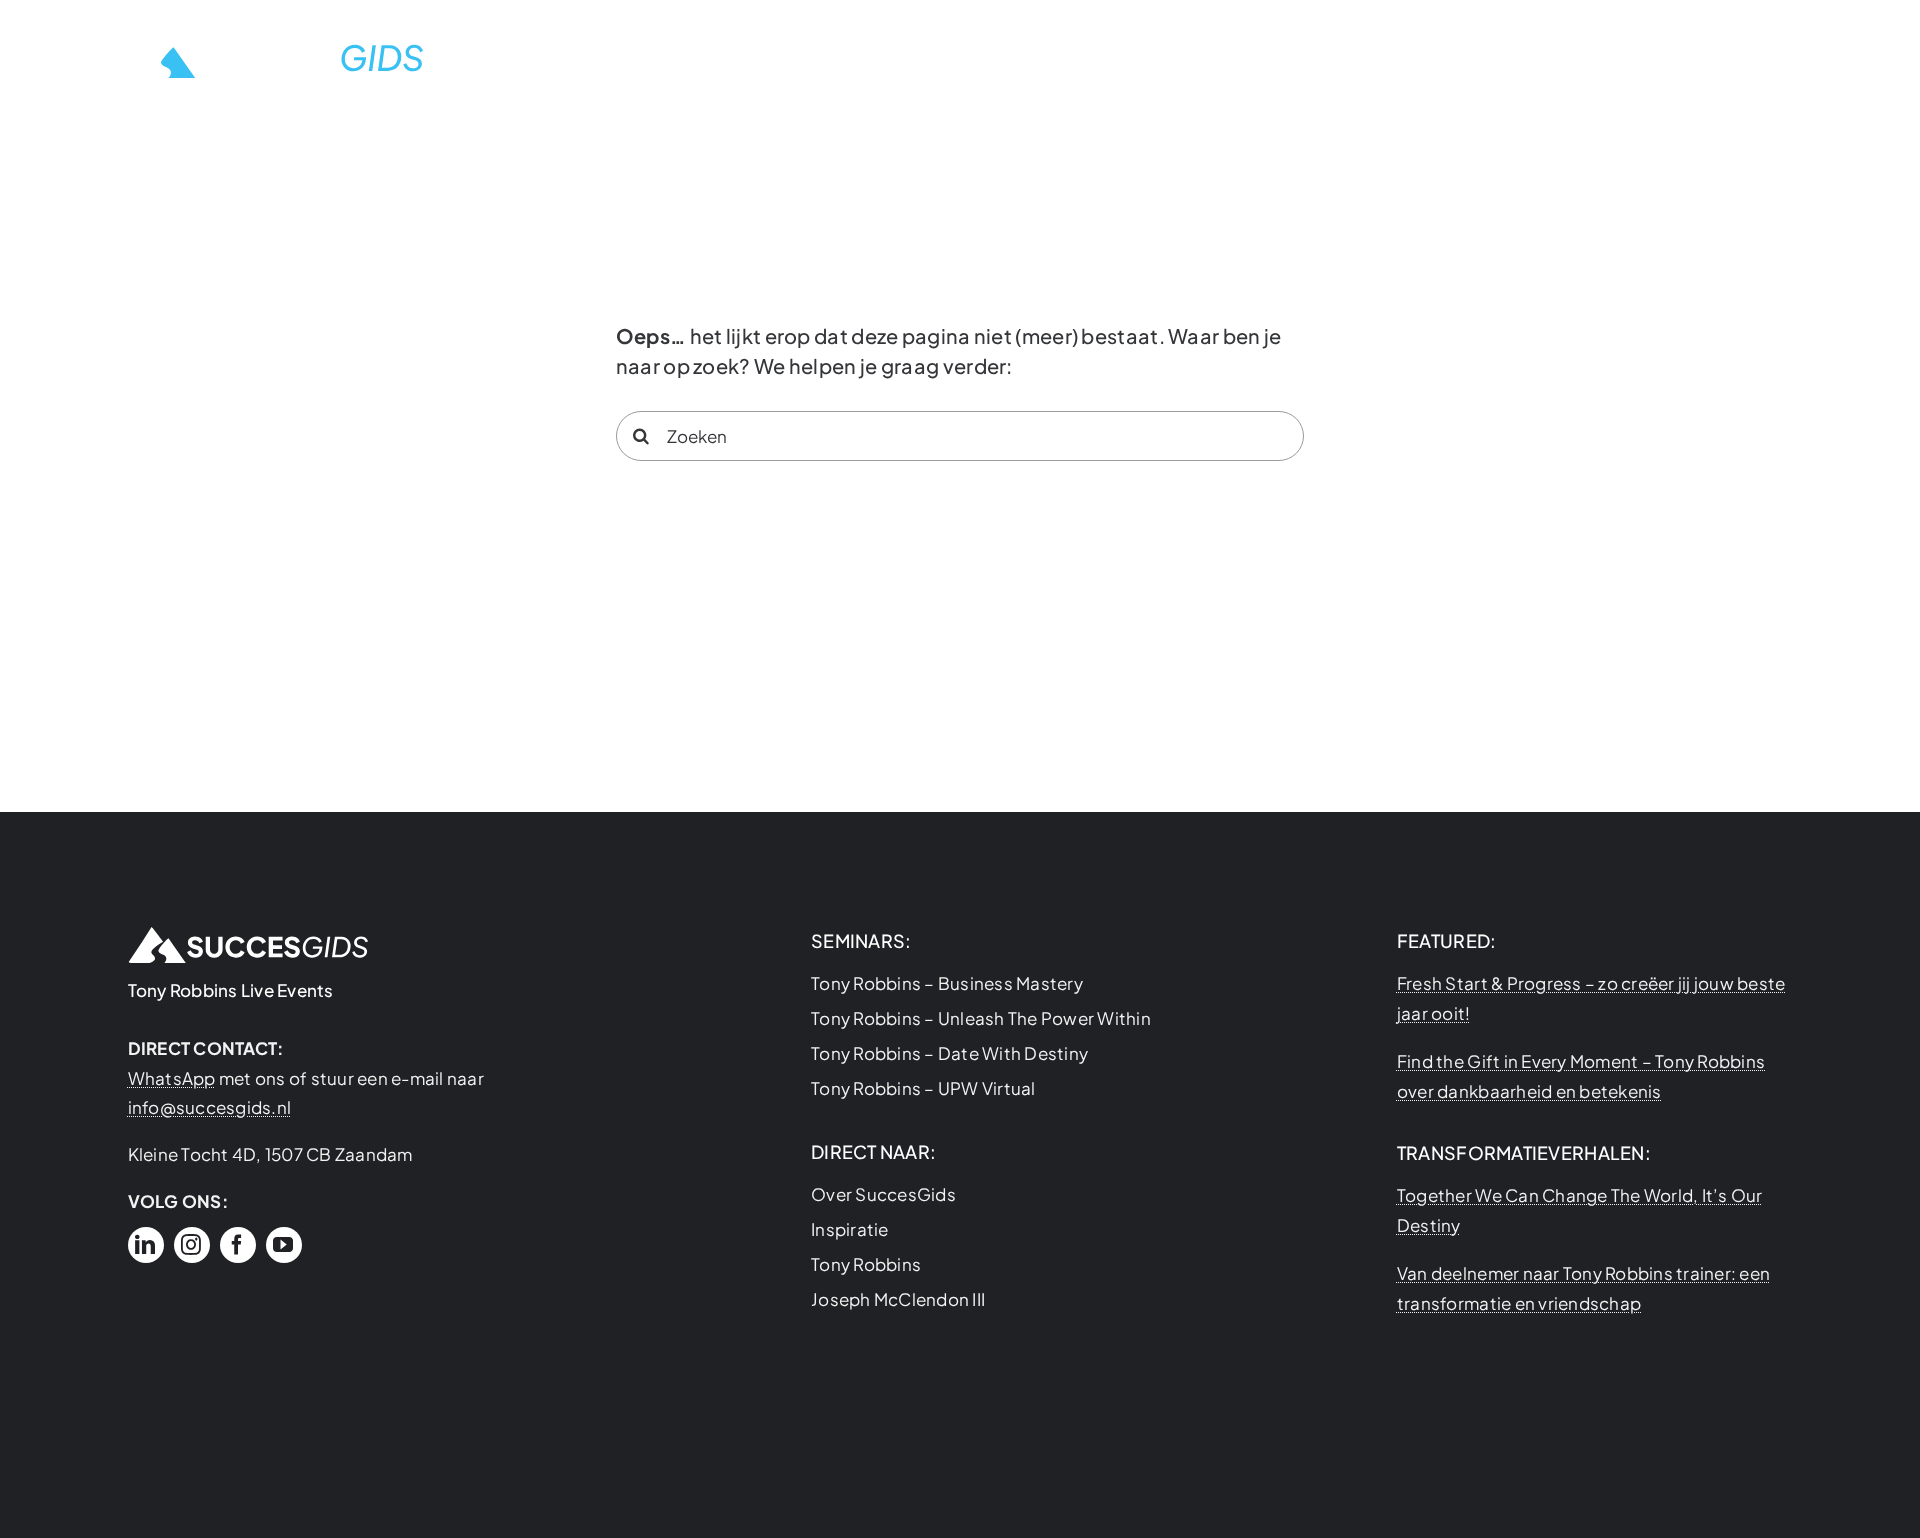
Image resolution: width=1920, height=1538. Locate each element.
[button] (1789, 55)
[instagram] (192, 1245)
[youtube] (284, 1245)
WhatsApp (172, 1078)
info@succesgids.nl (210, 1107)
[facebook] (238, 1245)
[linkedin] (146, 1245)
